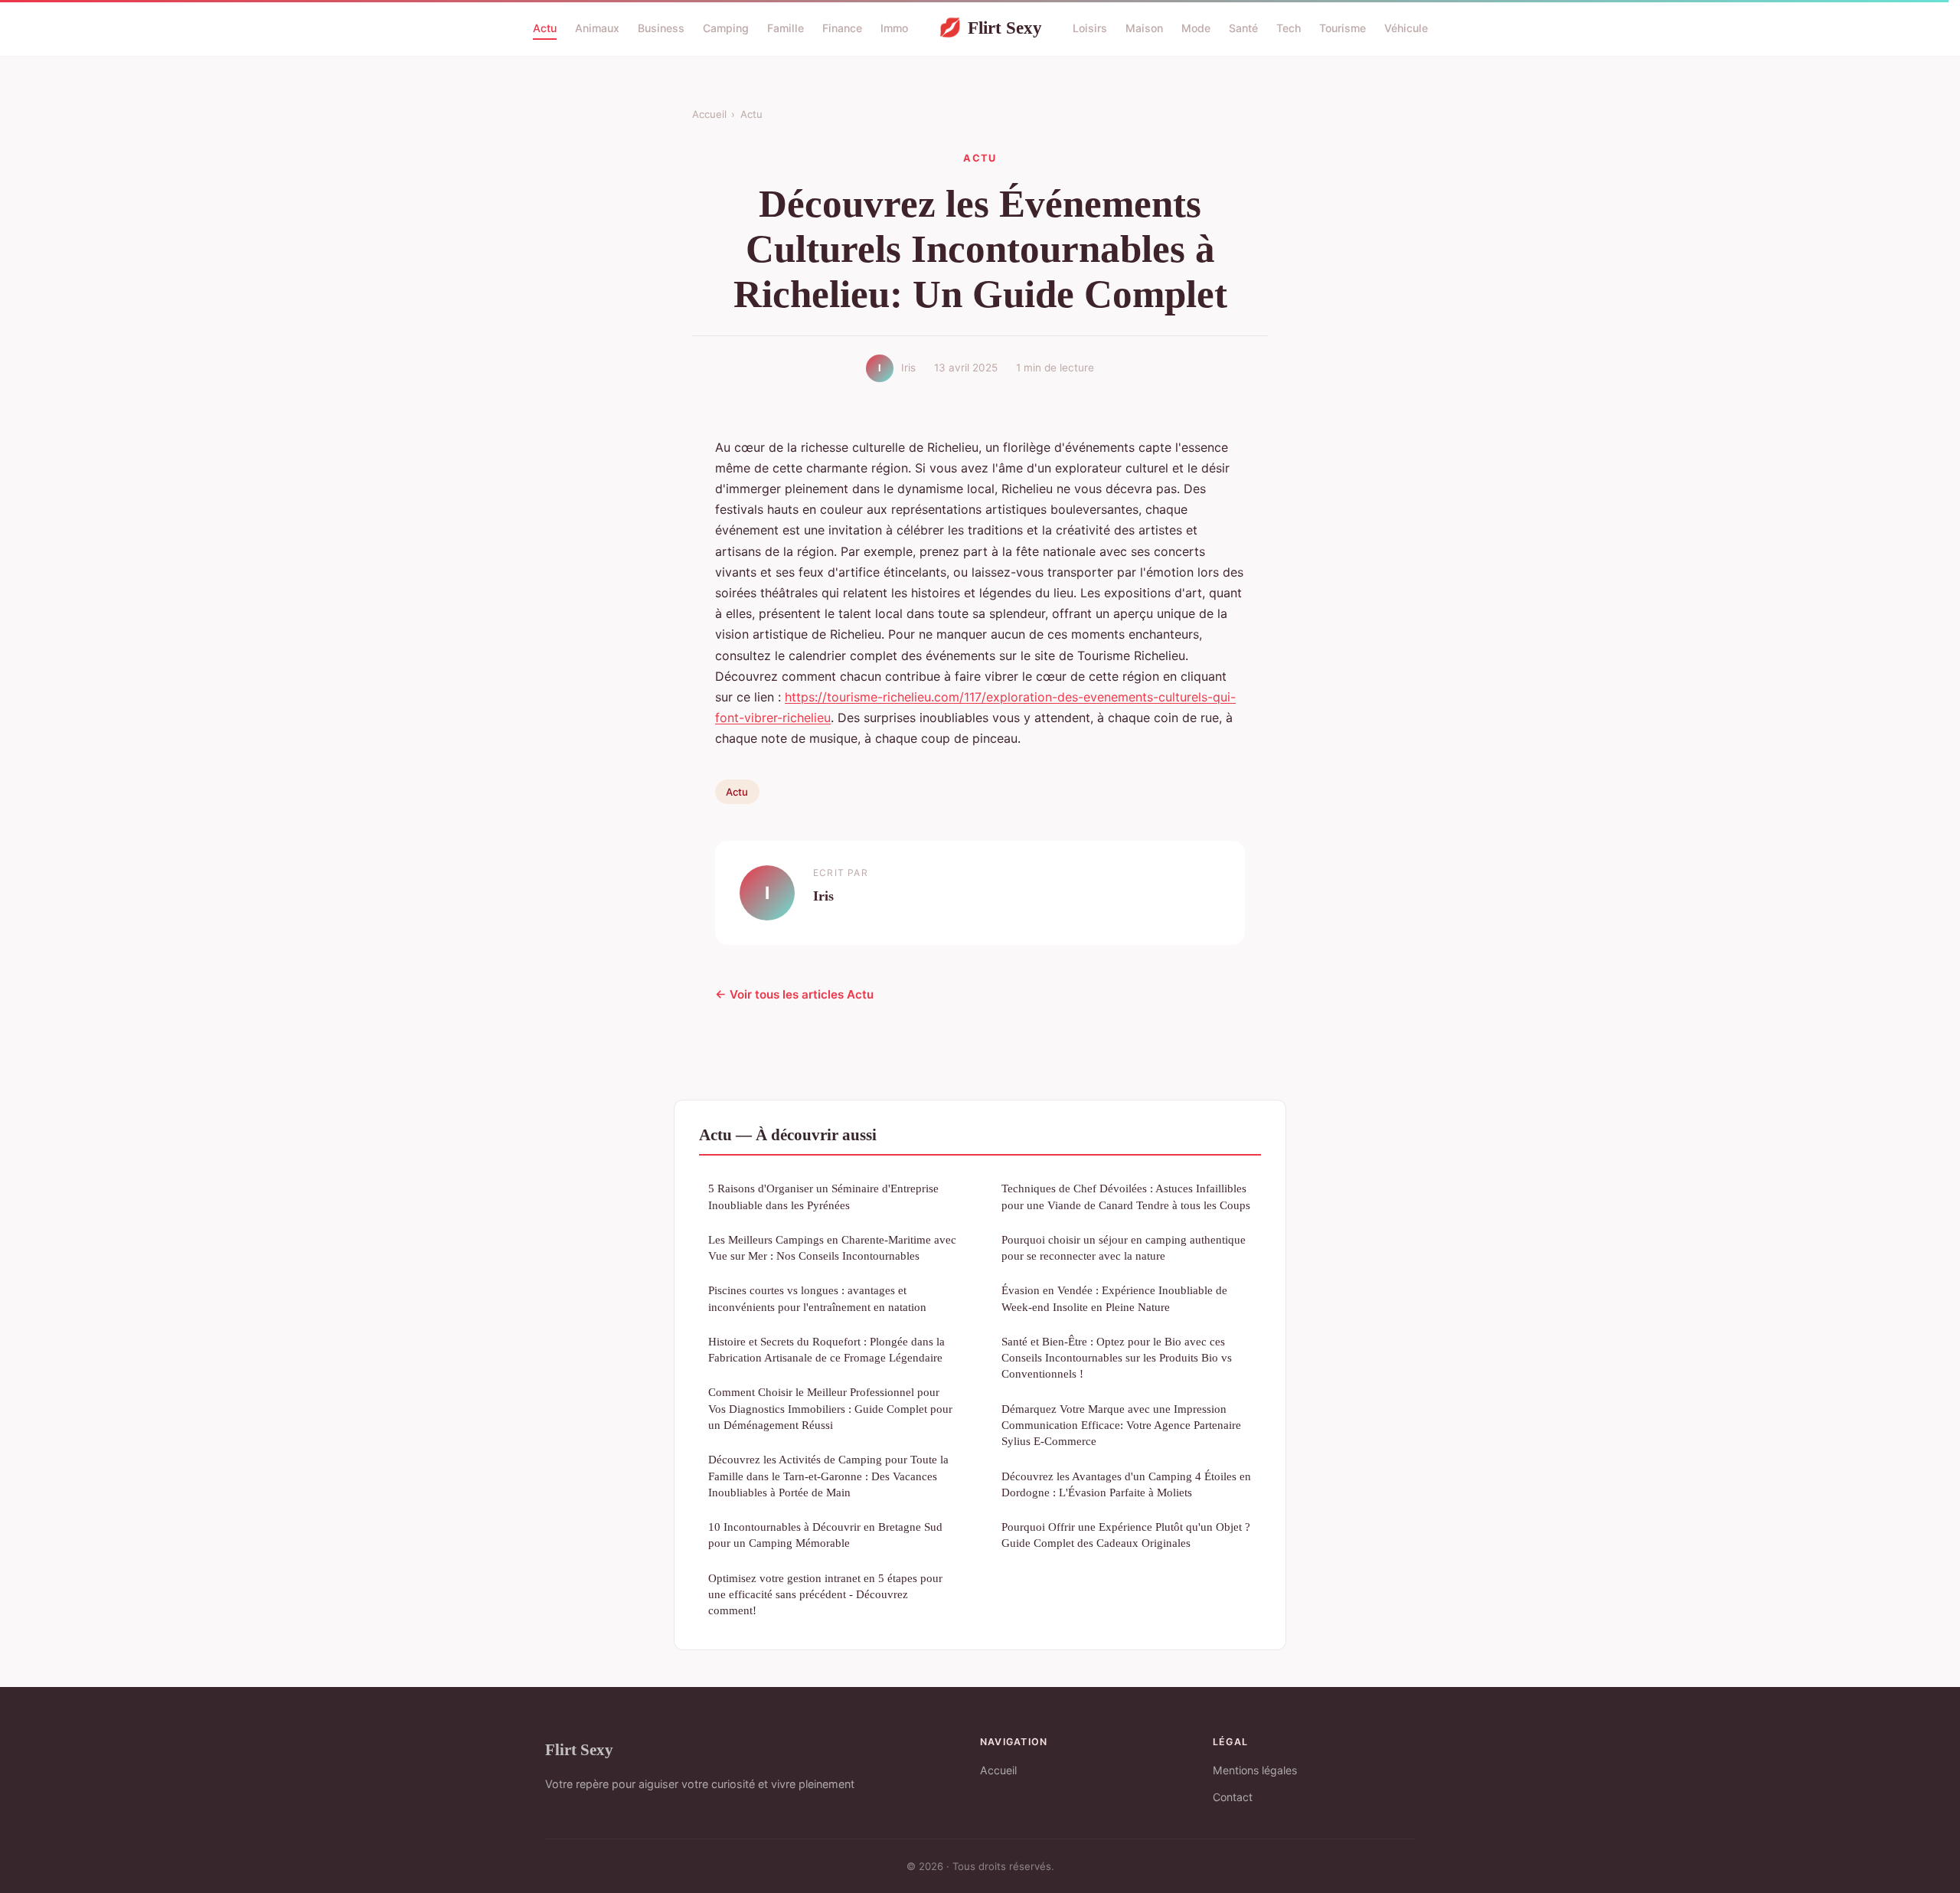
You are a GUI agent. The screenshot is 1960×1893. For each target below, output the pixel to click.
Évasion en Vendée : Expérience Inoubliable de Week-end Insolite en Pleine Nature (1114, 1298)
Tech (1289, 28)
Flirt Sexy (990, 28)
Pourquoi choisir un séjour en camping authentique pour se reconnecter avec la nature (1124, 1247)
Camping (726, 28)
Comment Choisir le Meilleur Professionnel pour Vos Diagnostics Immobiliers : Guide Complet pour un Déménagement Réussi (830, 1408)
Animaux (597, 28)
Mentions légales (1255, 1770)
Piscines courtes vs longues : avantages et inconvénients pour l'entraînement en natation (817, 1298)
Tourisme (1343, 28)
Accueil (709, 114)
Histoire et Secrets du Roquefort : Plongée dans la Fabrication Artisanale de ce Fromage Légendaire (826, 1349)
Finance (842, 28)
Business (661, 28)
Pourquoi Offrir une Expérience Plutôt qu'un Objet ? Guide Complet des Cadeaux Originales (1126, 1535)
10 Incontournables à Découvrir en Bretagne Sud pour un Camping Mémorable (825, 1535)
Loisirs (1090, 28)
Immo (894, 28)
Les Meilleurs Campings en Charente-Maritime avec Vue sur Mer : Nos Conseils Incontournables (832, 1247)
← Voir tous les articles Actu (794, 994)
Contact (1233, 1797)
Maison (1144, 28)
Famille (786, 28)
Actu (545, 28)
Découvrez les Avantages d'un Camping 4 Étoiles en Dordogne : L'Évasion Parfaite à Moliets (1126, 1484)
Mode (1196, 28)
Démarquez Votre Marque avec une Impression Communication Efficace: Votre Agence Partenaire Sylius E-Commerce (1121, 1425)
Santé (1243, 28)
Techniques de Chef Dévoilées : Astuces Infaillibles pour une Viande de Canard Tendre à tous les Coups (1126, 1196)
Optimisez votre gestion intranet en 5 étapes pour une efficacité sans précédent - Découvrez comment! (825, 1594)
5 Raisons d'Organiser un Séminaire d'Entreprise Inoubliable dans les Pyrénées (823, 1196)
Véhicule (1406, 28)
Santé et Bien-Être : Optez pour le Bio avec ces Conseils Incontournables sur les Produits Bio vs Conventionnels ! (1117, 1358)
